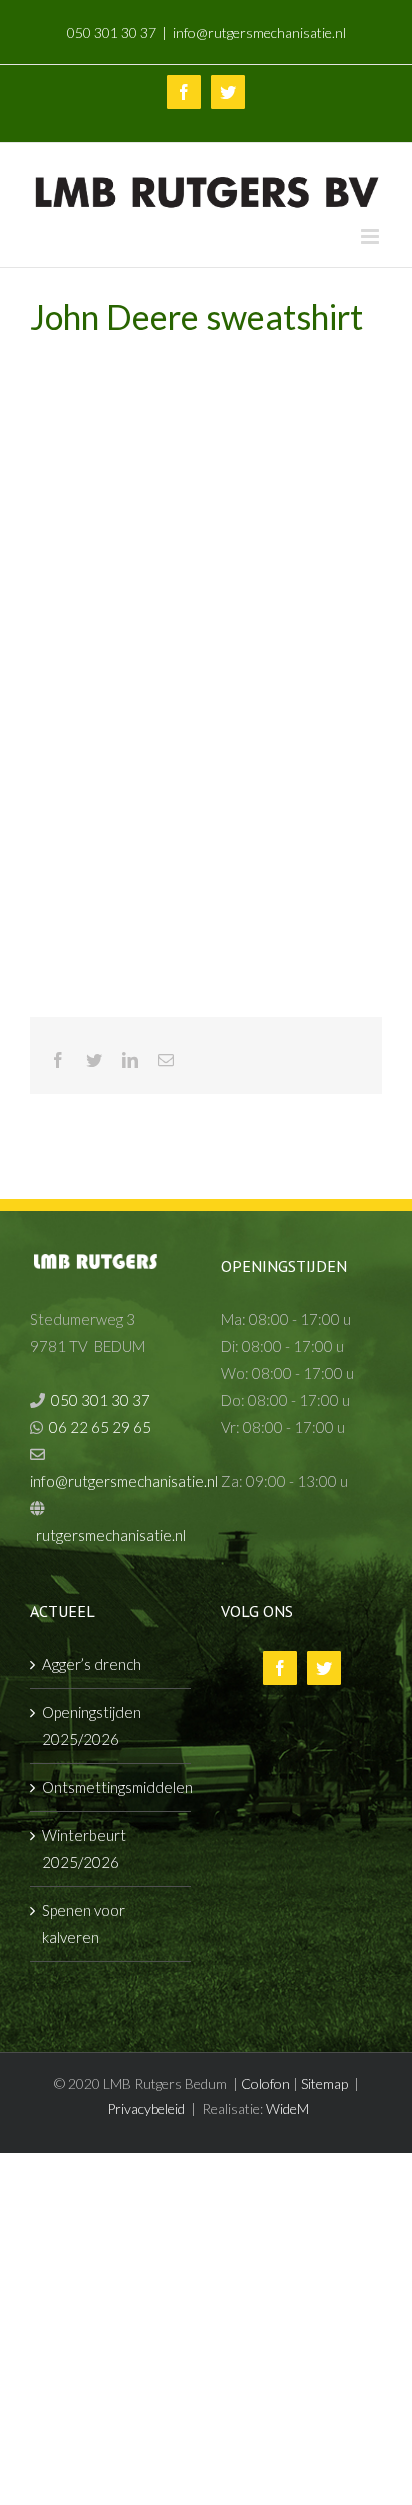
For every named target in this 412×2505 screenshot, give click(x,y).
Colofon (265, 2083)
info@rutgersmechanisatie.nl (259, 32)
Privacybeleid (146, 2108)
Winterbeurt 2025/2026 (84, 1848)
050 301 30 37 (111, 32)
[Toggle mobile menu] (371, 236)
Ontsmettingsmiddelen (111, 1787)
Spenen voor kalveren (83, 1923)
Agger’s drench (91, 1664)
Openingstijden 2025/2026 (91, 1725)
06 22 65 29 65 (100, 1427)
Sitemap (324, 2083)
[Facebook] (280, 1668)
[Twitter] (324, 1668)
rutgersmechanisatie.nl (111, 1535)
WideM (287, 2108)
